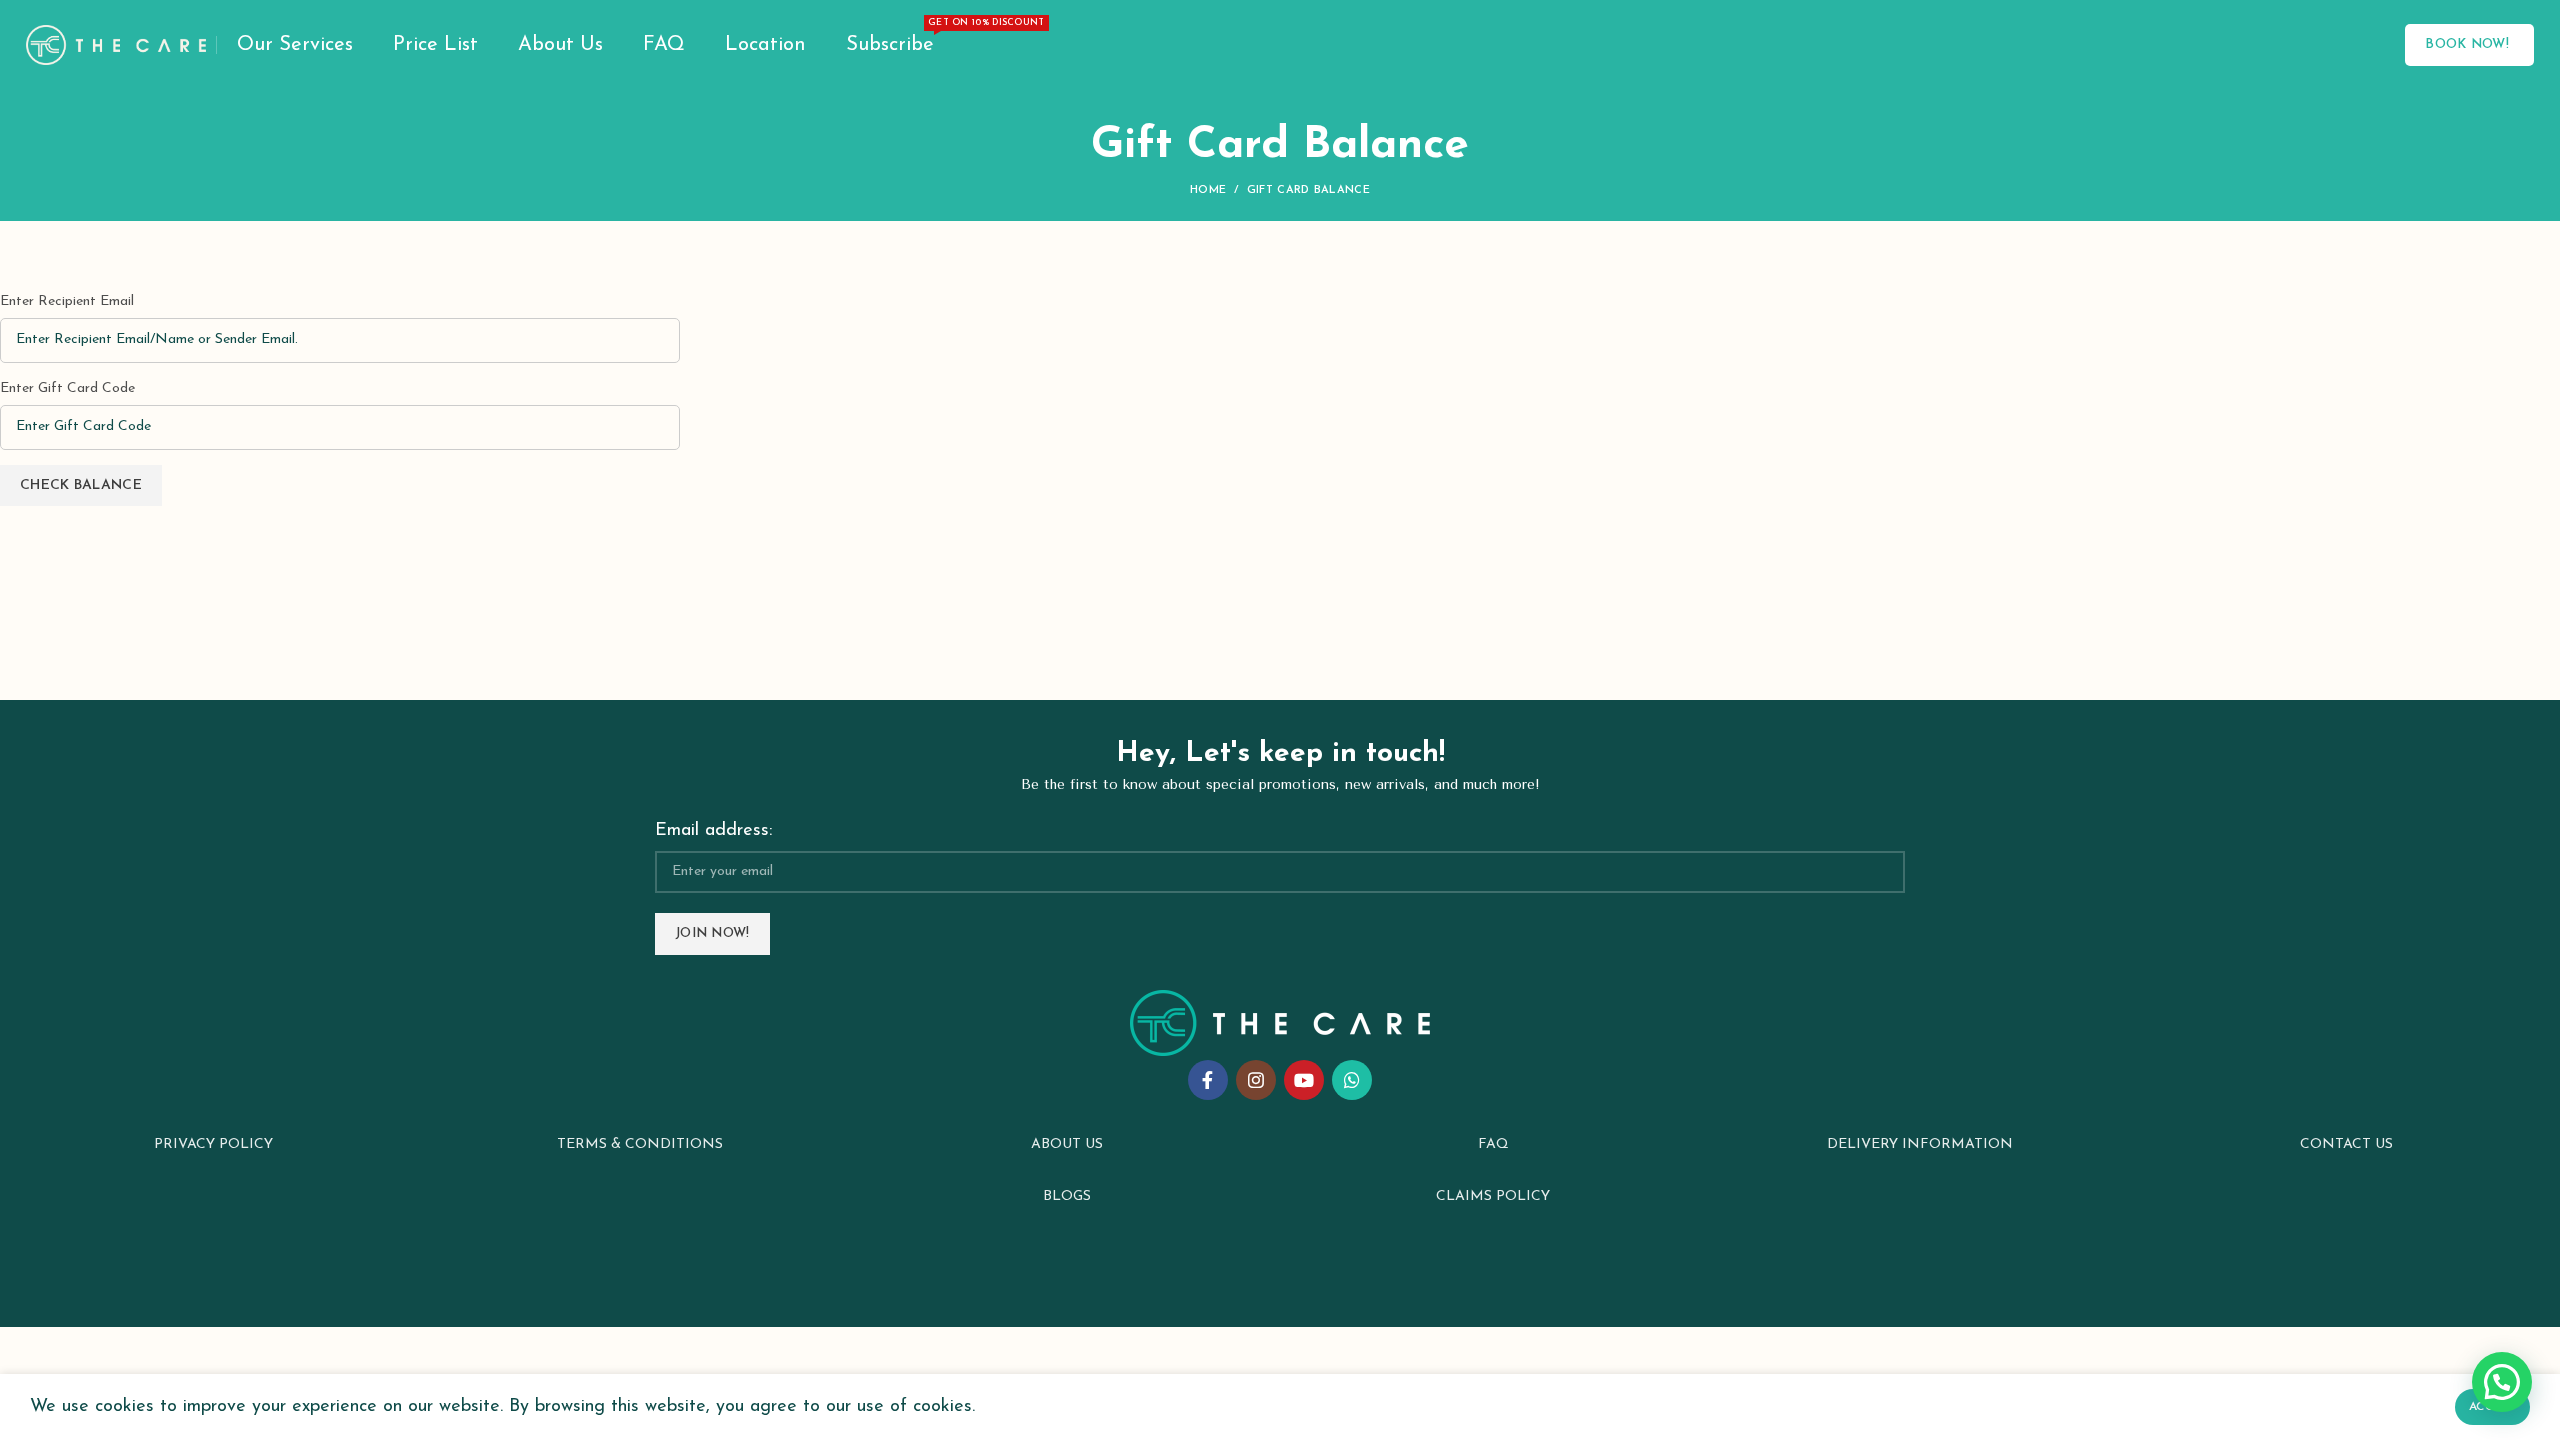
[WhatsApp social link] (1352, 1080)
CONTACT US (2346, 1144)
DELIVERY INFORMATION (1920, 1144)
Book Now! (2467, 44)
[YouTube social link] (1304, 1080)
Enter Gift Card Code (67, 388)
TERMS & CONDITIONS (640, 1144)
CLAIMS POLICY (1493, 1196)
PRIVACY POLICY (213, 1144)
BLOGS (1067, 1196)
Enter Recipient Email (67, 301)
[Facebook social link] (1208, 1080)
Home (1208, 190)
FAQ (1493, 1144)
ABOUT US (1067, 1144)
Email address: (713, 831)
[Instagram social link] (1256, 1080)
